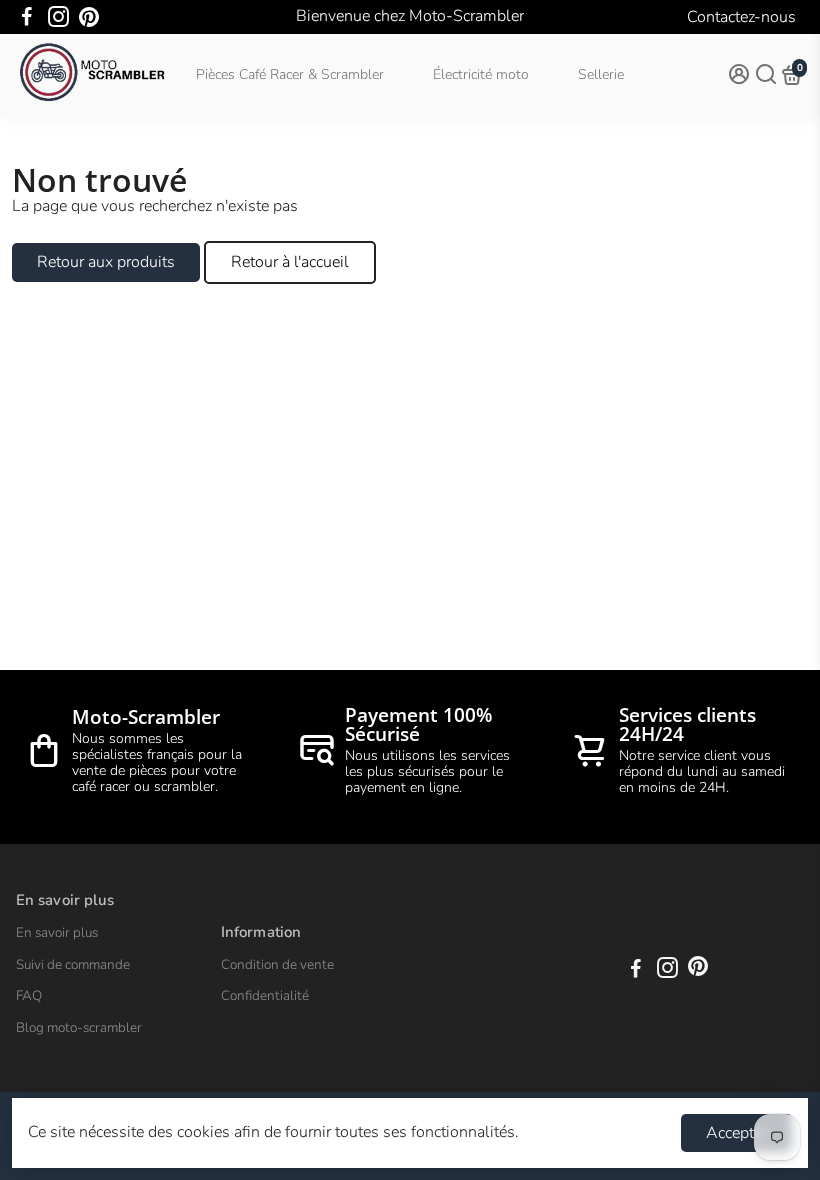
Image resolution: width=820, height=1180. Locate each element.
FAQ (29, 996)
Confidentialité (265, 996)
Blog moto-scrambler (79, 1028)
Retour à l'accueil (290, 262)
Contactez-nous (741, 17)
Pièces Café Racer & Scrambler (290, 74)
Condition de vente (277, 965)
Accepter (736, 1133)
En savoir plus (57, 933)
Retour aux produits (106, 262)
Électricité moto (481, 74)
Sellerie (601, 74)
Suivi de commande (73, 965)
